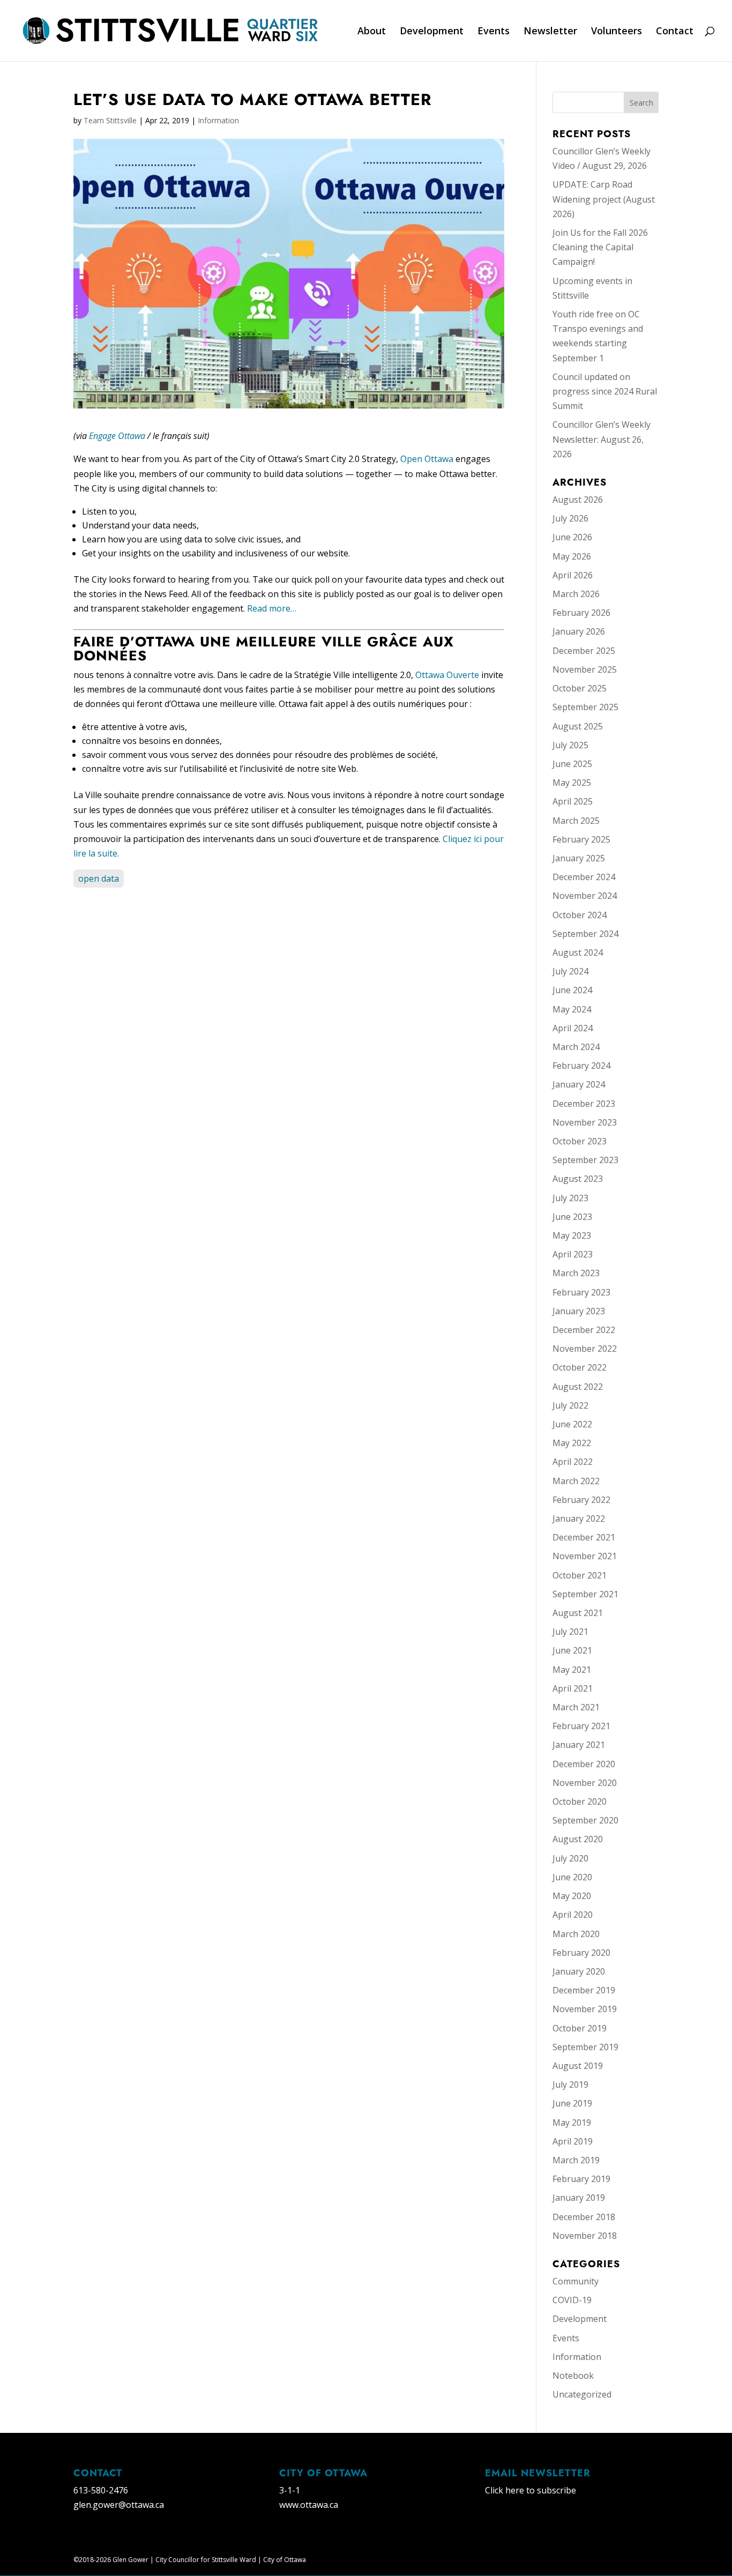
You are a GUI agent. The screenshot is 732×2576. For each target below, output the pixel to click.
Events (494, 32)
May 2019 (572, 2123)
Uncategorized (582, 2394)
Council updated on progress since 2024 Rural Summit (605, 391)
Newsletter (550, 32)
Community (576, 2281)
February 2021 (581, 1726)
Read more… (272, 608)
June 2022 (572, 1424)
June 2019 (572, 2103)
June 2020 (572, 1877)
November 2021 (585, 1556)
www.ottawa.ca (309, 2505)
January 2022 (579, 1518)
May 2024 (572, 1009)
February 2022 (581, 1500)
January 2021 (579, 1745)
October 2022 (580, 1367)
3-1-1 (290, 2490)
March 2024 (576, 1047)
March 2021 (576, 1707)
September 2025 (585, 707)
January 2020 (579, 1971)
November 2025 (585, 669)
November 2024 (585, 896)
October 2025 (580, 688)
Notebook (573, 2376)
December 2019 (584, 1990)
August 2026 (578, 500)
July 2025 (570, 745)
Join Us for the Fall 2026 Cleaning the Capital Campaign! (600, 247)
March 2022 (576, 1481)
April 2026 (573, 575)
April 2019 (573, 2141)
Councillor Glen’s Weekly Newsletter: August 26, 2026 (602, 439)
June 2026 (572, 537)
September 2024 (585, 934)
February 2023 (581, 1292)
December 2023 (584, 1104)
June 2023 (572, 1217)
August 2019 (578, 2066)
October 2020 (580, 1801)
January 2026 (579, 631)
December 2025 (584, 651)
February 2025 (581, 839)
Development (432, 32)
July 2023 (570, 1198)
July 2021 (570, 1632)
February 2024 (581, 1066)
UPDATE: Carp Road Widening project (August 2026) (604, 199)
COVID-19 (572, 2300)
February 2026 (581, 613)
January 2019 (579, 2198)
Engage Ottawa (117, 436)
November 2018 (585, 2236)
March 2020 (576, 1934)
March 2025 (576, 821)
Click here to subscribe (531, 2490)
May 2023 (572, 1235)
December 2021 (584, 1537)
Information (218, 120)
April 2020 (573, 1915)
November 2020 (585, 1783)
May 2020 (572, 1896)
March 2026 (576, 594)
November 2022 (585, 1349)
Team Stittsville (110, 120)
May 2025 (572, 783)
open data (99, 878)
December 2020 (584, 1764)
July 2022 (570, 1405)
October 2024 (580, 915)
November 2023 (585, 1122)
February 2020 (581, 1953)
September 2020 (585, 1820)
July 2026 (570, 518)
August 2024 (578, 952)
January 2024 (579, 1084)
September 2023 (585, 1160)
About (372, 32)
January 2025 (579, 858)
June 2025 (572, 764)
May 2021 (572, 1670)
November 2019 (585, 2009)
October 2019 (580, 2028)
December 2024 (584, 877)
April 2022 (573, 1462)
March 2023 (576, 1273)
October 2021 (580, 1575)
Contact (675, 32)
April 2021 (573, 1688)
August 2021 (578, 1613)
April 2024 (573, 1028)
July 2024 (570, 971)
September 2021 (585, 1594)
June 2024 (572, 990)
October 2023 (580, 1141)
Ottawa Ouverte (447, 675)
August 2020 (578, 1839)
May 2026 (572, 556)
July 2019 (570, 2084)
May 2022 (572, 1443)
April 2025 (573, 801)
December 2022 (584, 1330)
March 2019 (576, 2160)
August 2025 (578, 726)
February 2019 (581, 2179)
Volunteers (617, 32)
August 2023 (578, 1179)
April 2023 (573, 1254)
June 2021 (572, 1650)
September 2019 (585, 2047)
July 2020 (570, 1858)
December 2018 (584, 2217)
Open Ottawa (427, 459)
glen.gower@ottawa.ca (119, 2505)
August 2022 (578, 1387)
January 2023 (579, 1311)
